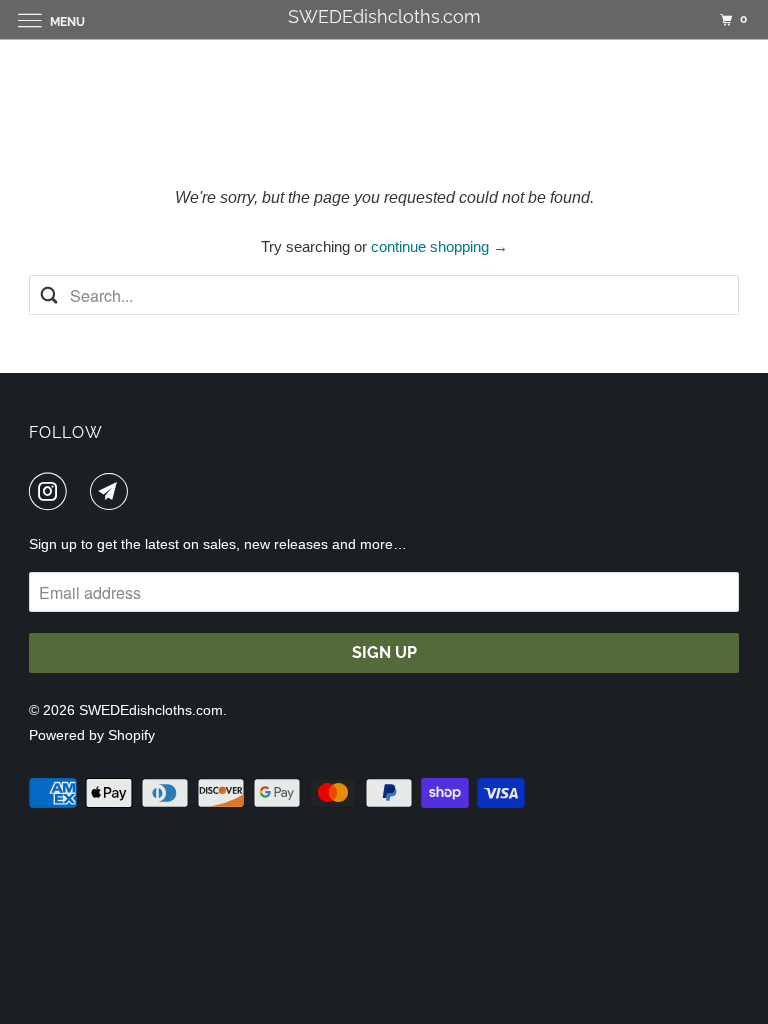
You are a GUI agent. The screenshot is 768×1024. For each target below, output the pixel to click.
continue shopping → (439, 246)
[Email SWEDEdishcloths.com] (113, 491)
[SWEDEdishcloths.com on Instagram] (52, 491)
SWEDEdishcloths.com (151, 710)
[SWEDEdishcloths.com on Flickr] (83, 491)
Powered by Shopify (92, 735)
